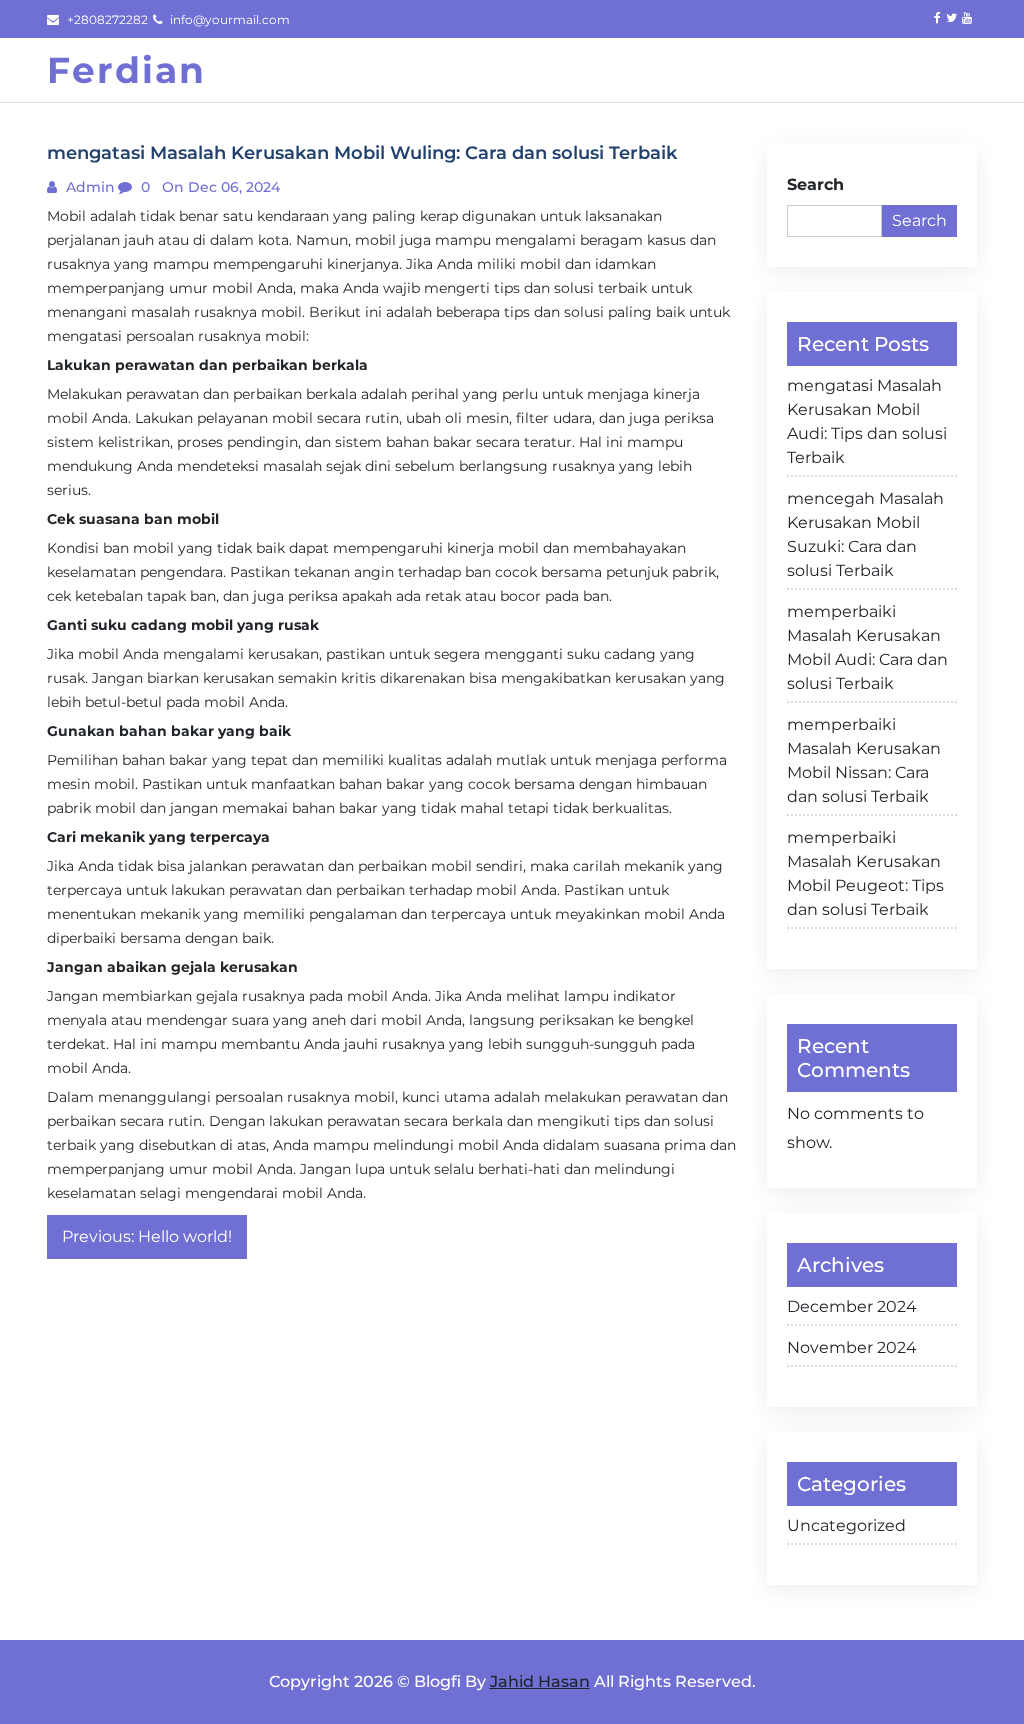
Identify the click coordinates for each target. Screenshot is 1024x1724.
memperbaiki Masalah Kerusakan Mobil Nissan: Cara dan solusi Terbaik (864, 760)
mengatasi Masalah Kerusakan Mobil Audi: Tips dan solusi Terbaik (867, 421)
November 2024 (852, 1347)
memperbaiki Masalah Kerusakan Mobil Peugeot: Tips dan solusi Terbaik (865, 873)
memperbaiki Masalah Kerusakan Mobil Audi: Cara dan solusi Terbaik (867, 647)
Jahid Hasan (540, 1681)
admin (88, 187)
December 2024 (852, 1306)
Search (815, 184)
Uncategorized (846, 1525)
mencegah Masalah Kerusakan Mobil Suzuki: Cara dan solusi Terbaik (865, 534)
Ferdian (126, 70)
